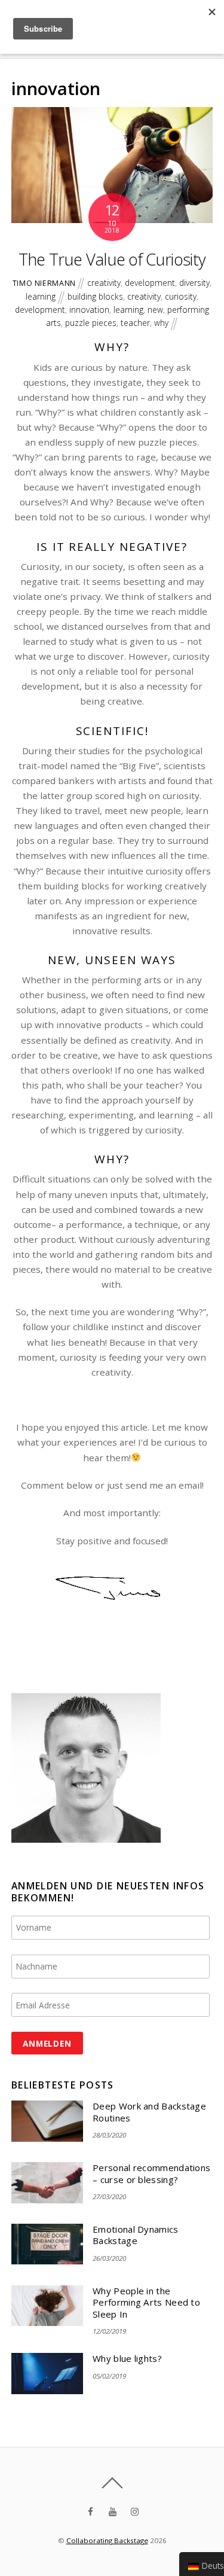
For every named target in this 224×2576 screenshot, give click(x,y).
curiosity (181, 296)
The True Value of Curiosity (112, 259)
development (150, 283)
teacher (135, 323)
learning (41, 296)
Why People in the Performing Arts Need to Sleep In (146, 2303)
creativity (104, 283)
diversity (194, 283)
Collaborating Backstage (107, 2540)
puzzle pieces (91, 323)
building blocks (95, 296)
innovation (89, 310)
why (161, 323)
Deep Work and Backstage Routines (149, 2112)
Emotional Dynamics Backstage (135, 2235)
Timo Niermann (44, 283)
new (155, 310)
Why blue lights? (127, 2359)
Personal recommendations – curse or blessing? (151, 2174)
